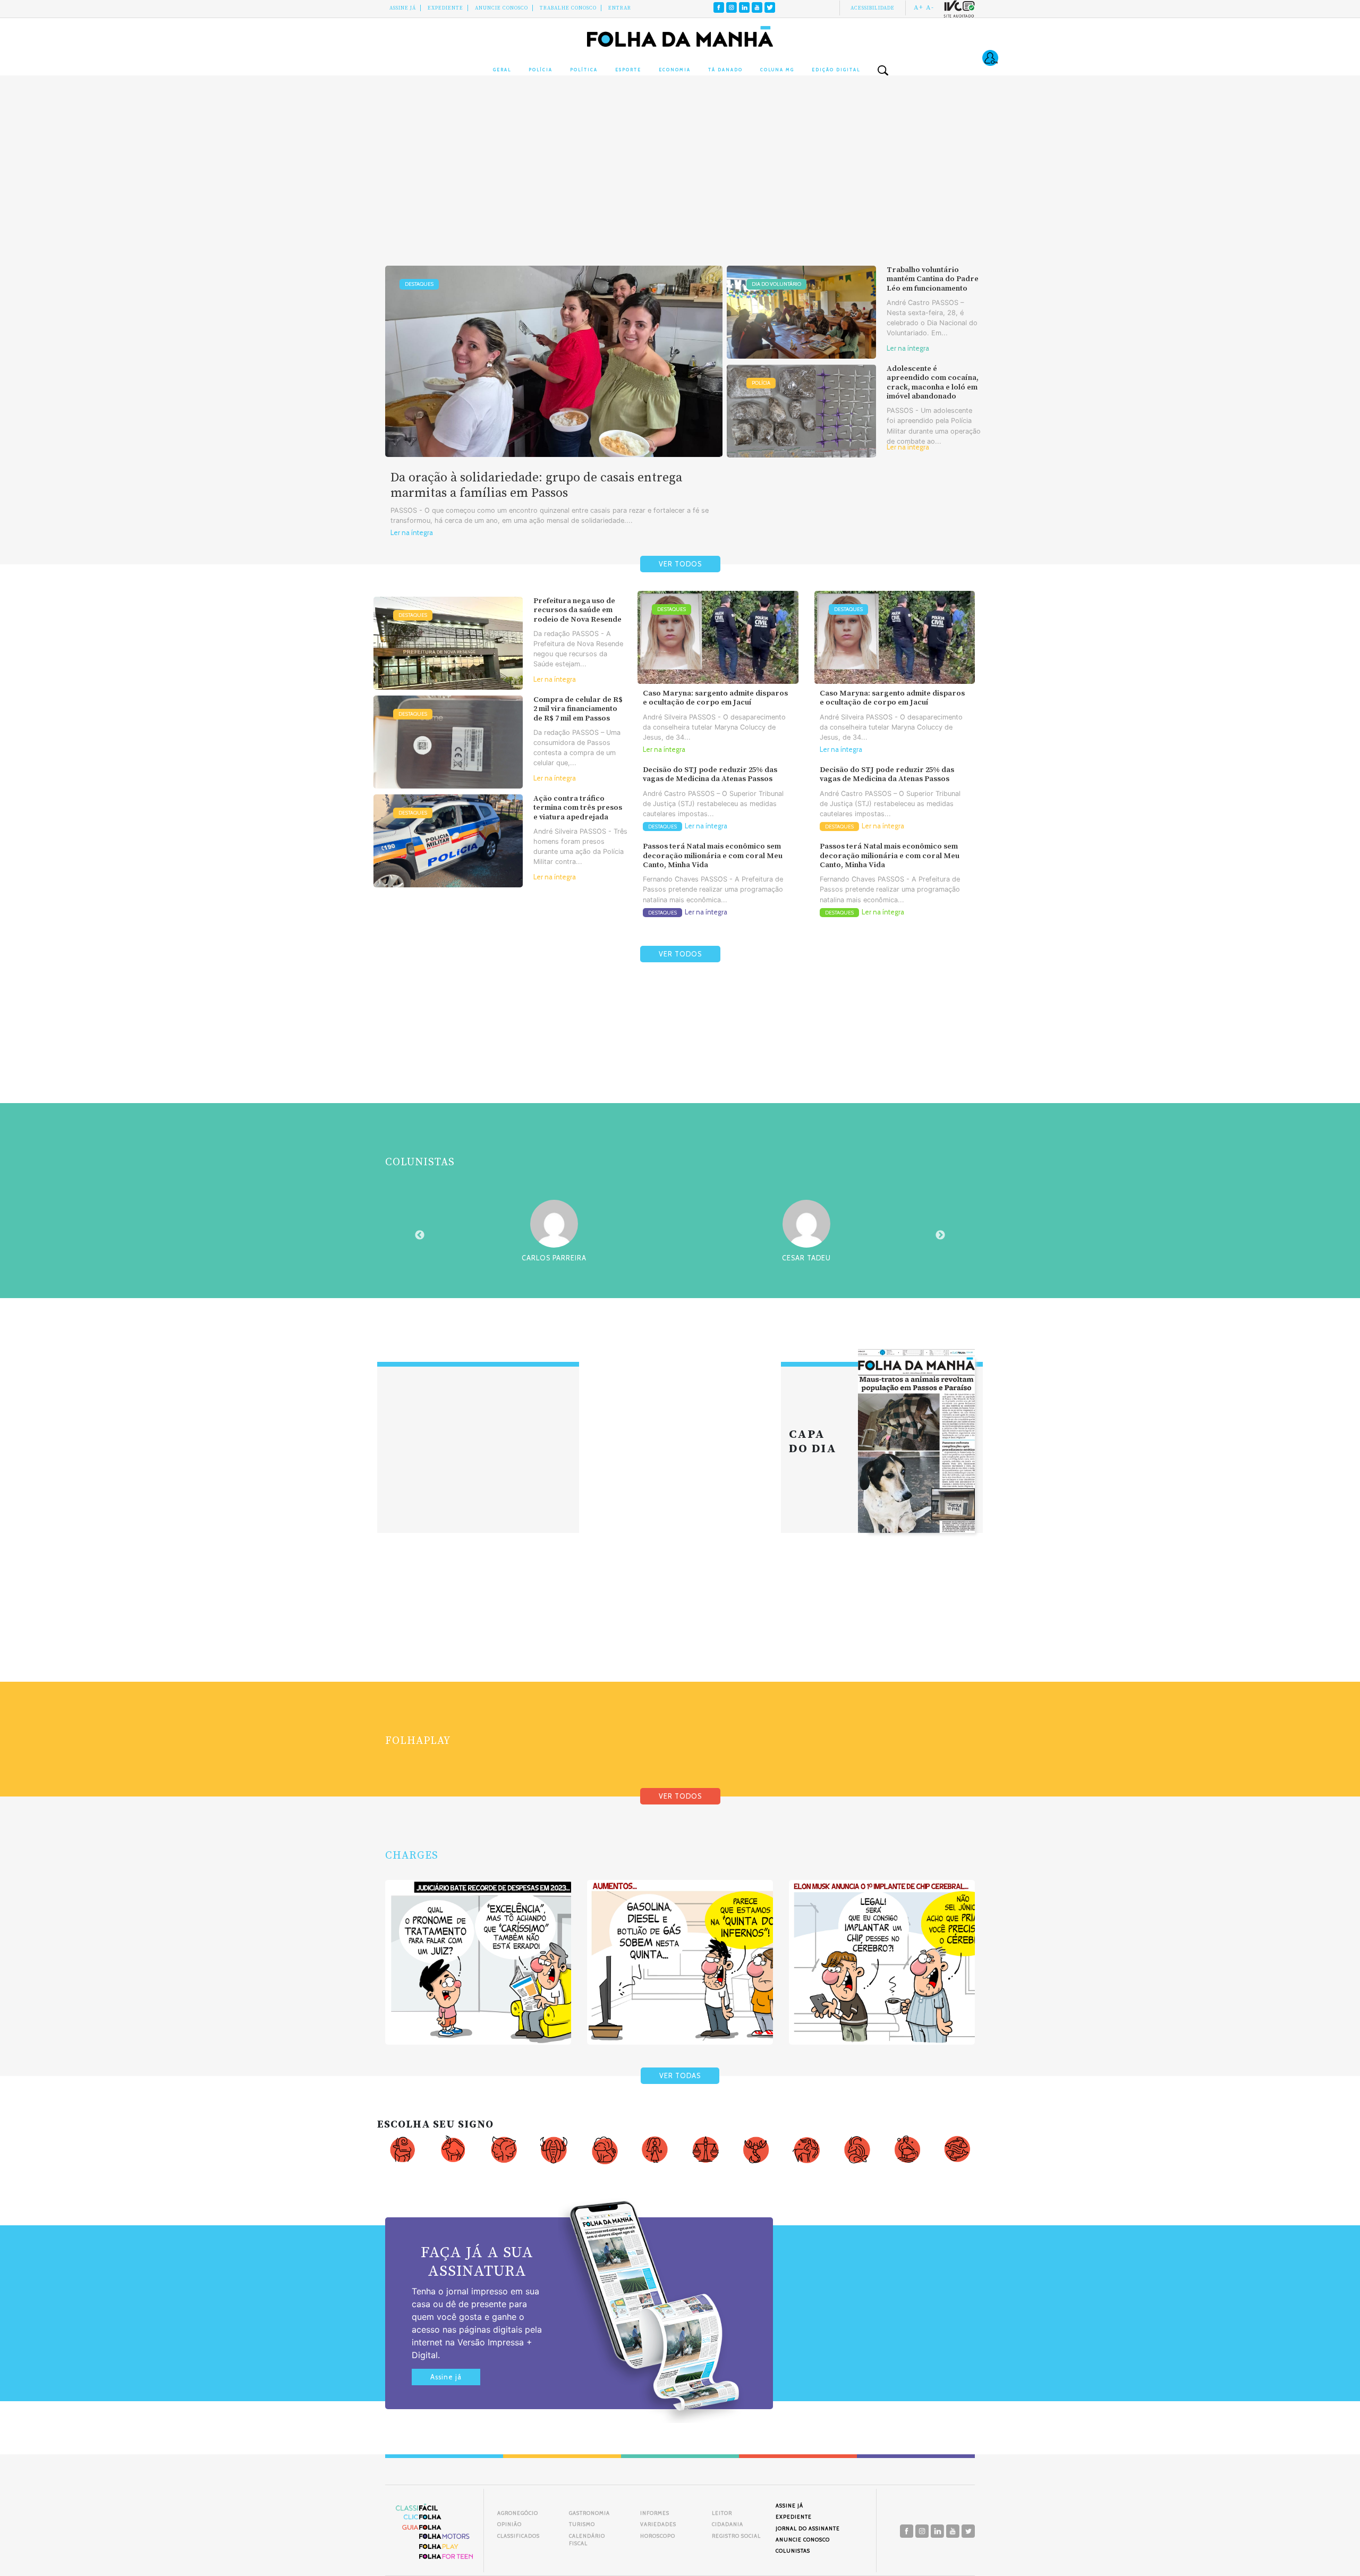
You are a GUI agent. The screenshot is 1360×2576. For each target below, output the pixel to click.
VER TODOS (680, 564)
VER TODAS (680, 2076)
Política (584, 70)
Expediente (445, 8)
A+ (919, 7)
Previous (420, 1235)
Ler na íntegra (412, 533)
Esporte (628, 70)
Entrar (620, 8)
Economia (675, 70)
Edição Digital (836, 70)
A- (930, 7)
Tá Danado (725, 70)
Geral (502, 70)
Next (940, 1235)
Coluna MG (777, 70)
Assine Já (403, 8)
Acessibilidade (873, 8)
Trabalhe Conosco (568, 8)
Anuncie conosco (501, 8)
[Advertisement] (680, 181)
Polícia (541, 70)
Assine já (446, 2377)
